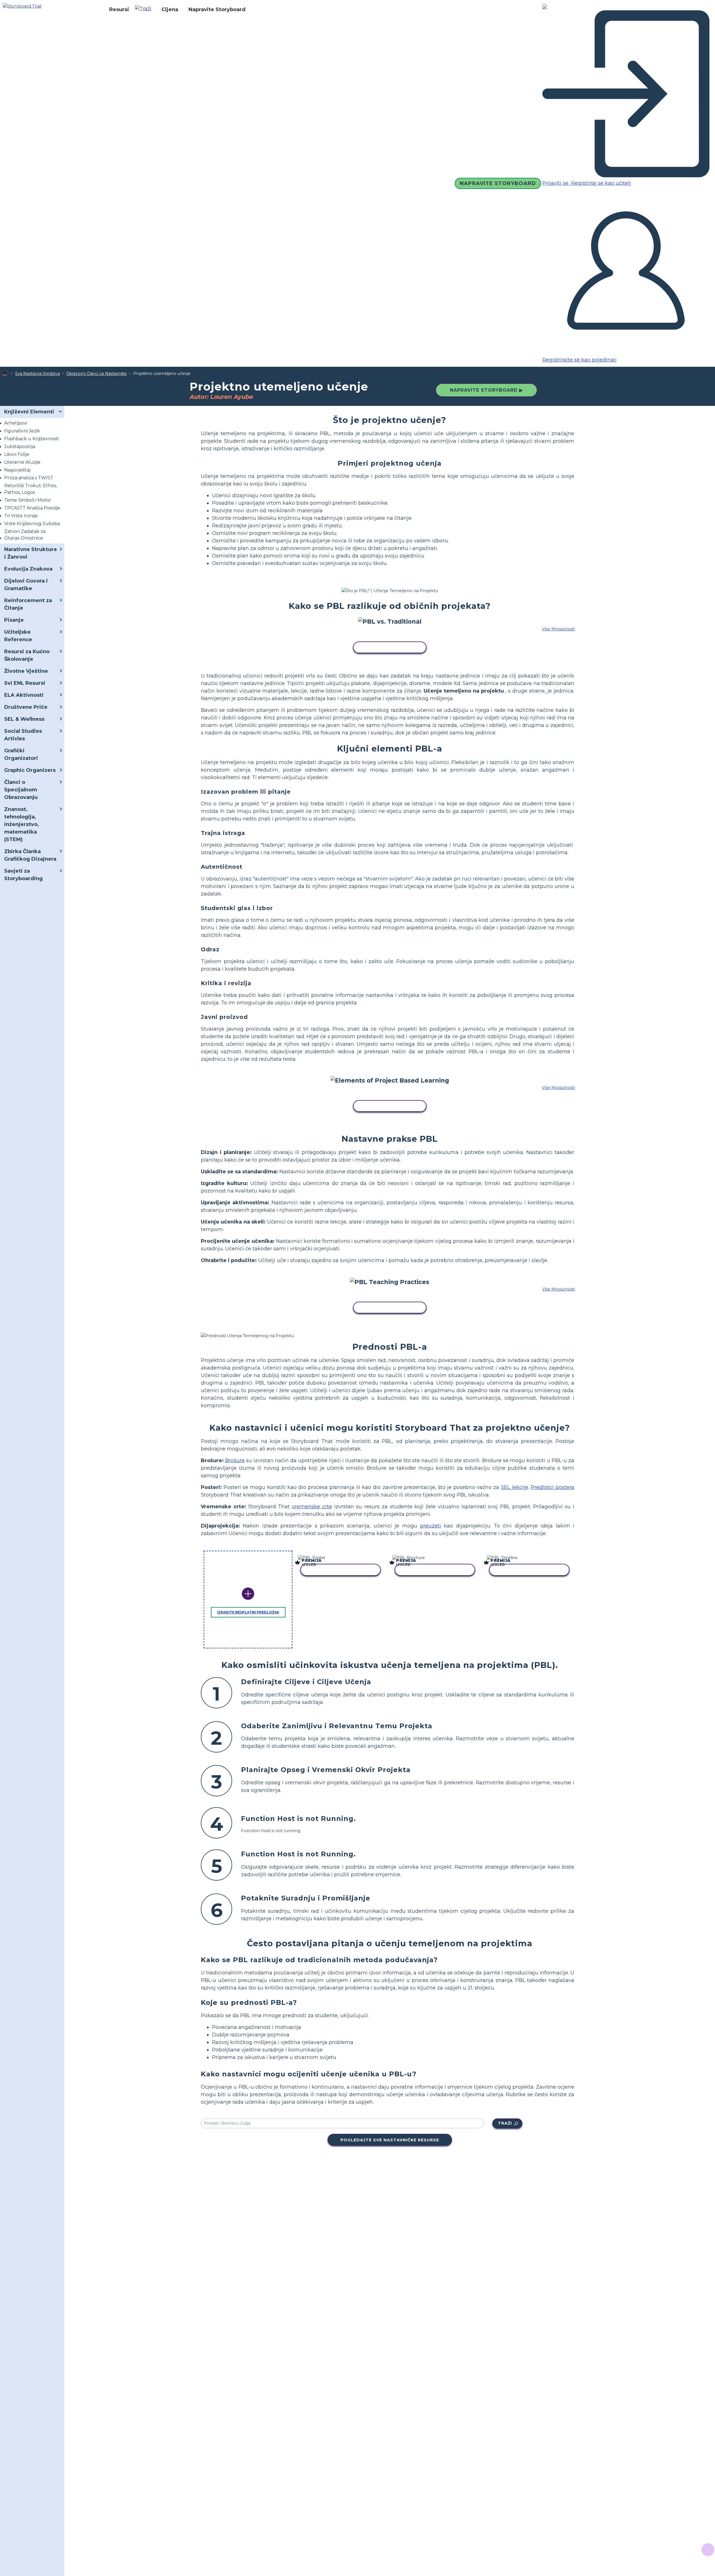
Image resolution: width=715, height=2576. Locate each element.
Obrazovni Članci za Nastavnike (96, 374)
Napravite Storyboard (217, 9)
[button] (145, 9)
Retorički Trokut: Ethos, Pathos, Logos (30, 489)
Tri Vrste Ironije (21, 516)
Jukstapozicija (20, 447)
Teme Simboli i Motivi (27, 500)
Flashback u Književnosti (31, 439)
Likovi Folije (17, 454)
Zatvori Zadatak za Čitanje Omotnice (25, 535)
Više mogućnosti (558, 629)
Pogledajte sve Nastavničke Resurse (390, 2140)
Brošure (235, 1461)
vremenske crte (312, 1507)
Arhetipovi (16, 423)
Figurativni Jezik (22, 431)
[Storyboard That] (22, 6)
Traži (505, 2123)
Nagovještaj (17, 470)
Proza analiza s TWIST (29, 478)
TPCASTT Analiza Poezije (32, 508)
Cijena (170, 9)
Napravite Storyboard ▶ (486, 390)
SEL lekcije (515, 1487)
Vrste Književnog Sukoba (32, 524)
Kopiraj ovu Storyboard (390, 648)
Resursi (119, 9)
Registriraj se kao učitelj (600, 183)
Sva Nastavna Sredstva (37, 374)
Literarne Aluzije (22, 462)
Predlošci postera (552, 1487)
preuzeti (431, 1526)
